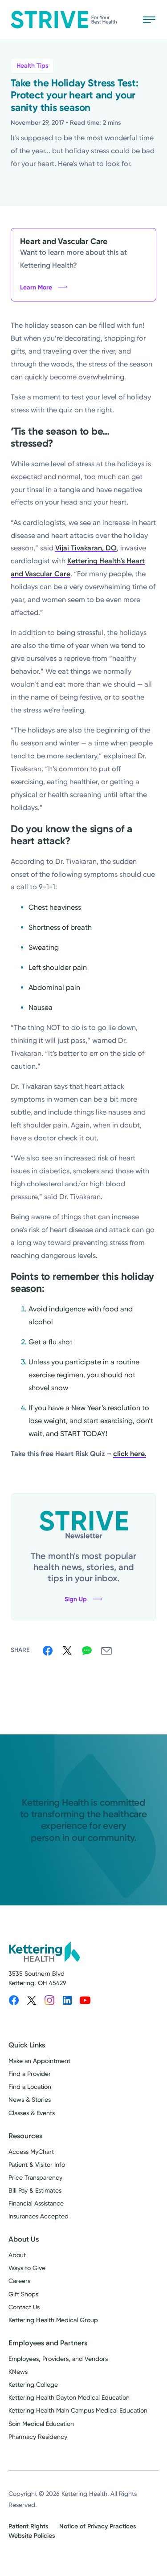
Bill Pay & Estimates (35, 2190)
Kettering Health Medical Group (53, 2320)
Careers (19, 2281)
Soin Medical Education (41, 2424)
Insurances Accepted (39, 2216)
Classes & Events (32, 2113)
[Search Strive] (123, 20)
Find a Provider (30, 2074)
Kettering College (33, 2385)
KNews (18, 2372)
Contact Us (24, 2307)
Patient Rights (29, 2526)
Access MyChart (31, 2152)
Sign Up (76, 1599)
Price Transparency (35, 2177)
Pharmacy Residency (38, 2437)
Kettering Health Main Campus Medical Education (78, 2410)
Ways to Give (27, 2268)
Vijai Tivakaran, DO (86, 548)
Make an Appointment (39, 2061)
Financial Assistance (36, 2203)
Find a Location (30, 2087)
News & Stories (30, 2100)
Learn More (36, 287)
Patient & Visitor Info (37, 2165)
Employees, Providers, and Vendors (58, 2359)
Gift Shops (23, 2294)
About (17, 2255)
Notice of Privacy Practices (98, 2526)
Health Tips (32, 66)
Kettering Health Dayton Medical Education (69, 2397)
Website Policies (32, 2536)
